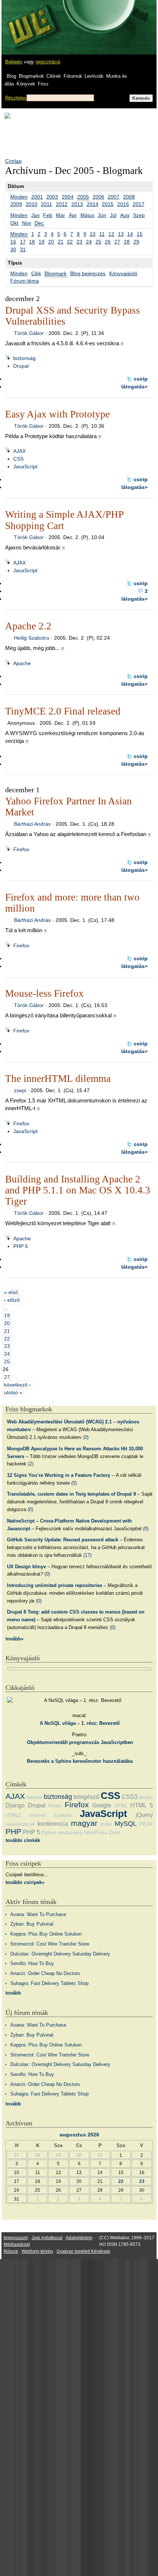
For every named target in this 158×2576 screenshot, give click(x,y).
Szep (139, 215)
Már (60, 215)
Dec (39, 223)
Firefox (21, 849)
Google (102, 1805)
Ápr (73, 215)
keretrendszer (20, 1824)
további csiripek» (25, 1882)
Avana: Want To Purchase (38, 1914)
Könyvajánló (123, 273)
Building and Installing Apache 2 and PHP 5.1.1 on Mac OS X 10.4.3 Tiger (78, 1190)
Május (87, 215)
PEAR (146, 1824)
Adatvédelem (79, 2238)
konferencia (53, 1824)
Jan (35, 215)
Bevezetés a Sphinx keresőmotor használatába (80, 1761)
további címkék (23, 1840)
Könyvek (26, 84)
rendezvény (70, 1833)
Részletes (16, 98)
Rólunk (11, 2251)
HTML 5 (142, 1805)
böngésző (86, 1797)
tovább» (15, 1639)
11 (102, 234)
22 (70, 242)
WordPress (96, 1833)
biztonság (24, 358)
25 (98, 242)
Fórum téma (25, 281)
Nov (27, 223)
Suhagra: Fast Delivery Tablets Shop (49, 1983)
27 (117, 242)
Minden (19, 197)
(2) (31, 1464)
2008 (129, 197)
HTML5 (13, 1815)
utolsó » (13, 1392)
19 (42, 242)
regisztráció (48, 62)
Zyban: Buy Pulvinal (32, 1924)
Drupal (21, 366)
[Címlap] (30, 20)
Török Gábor (29, 333)
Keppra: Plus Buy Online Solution (46, 1934)
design (146, 1797)
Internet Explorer (51, 1815)
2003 (52, 197)
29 (136, 242)
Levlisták (94, 76)
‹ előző (12, 1300)
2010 (32, 204)
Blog (11, 76)
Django (15, 1805)
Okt (14, 223)
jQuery (144, 1815)
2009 (16, 204)
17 (23, 242)
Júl (113, 215)
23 (79, 242)
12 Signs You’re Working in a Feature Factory (59, 1475)
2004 (68, 197)
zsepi (20, 1090)
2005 (83, 197)
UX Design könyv (26, 1567)
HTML (121, 1806)
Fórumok (73, 76)
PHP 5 (21, 1246)
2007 (114, 197)
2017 (139, 204)
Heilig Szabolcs (32, 638)
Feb (48, 215)
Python (49, 1833)
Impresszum (16, 2238)
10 (93, 234)
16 (13, 242)
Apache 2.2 (28, 626)
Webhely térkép (37, 2251)
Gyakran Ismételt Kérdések (83, 2251)
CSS (18, 459)
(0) (86, 1437)
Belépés (14, 62)
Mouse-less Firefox (44, 993)
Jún (102, 215)
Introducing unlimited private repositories (55, 1585)
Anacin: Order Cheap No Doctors (45, 1973)
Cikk (36, 273)
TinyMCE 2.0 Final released (63, 711)
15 (140, 234)
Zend (114, 1833)
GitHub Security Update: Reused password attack (63, 1540)
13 (121, 234)
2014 (93, 204)
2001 (37, 197)
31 (23, 249)
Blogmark (55, 273)
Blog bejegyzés (88, 273)
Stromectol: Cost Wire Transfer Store (50, 1944)
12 (111, 234)
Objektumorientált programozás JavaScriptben (80, 1742)
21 (61, 242)
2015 (108, 204)
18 (32, 242)
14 (130, 234)
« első (11, 1292)
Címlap (13, 161)
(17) (87, 1555)
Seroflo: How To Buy (32, 1963)
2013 (77, 204)
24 (89, 242)
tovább (13, 1993)
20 (51, 242)
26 (108, 242)
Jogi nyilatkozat (47, 2238)
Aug (125, 215)
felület (55, 1806)
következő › (17, 1385)
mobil (106, 1824)
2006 (98, 197)
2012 (62, 204)
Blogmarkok (31, 76)
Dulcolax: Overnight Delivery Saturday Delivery (60, 1954)
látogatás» (134, 387)
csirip (141, 379)
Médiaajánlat (17, 2244)
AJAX (19, 451)
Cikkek (54, 76)
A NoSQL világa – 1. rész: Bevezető (80, 1723)
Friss (43, 84)
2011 (46, 204)
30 (13, 249)
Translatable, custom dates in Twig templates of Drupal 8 (71, 1494)
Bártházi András (32, 824)
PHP (13, 1831)
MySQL (126, 1824)
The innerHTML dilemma (58, 1079)
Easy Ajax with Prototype (58, 414)
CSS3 (130, 1797)
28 (127, 242)
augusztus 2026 (79, 2135)
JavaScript (25, 466)
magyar (84, 1823)
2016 (123, 204)
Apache (22, 663)
